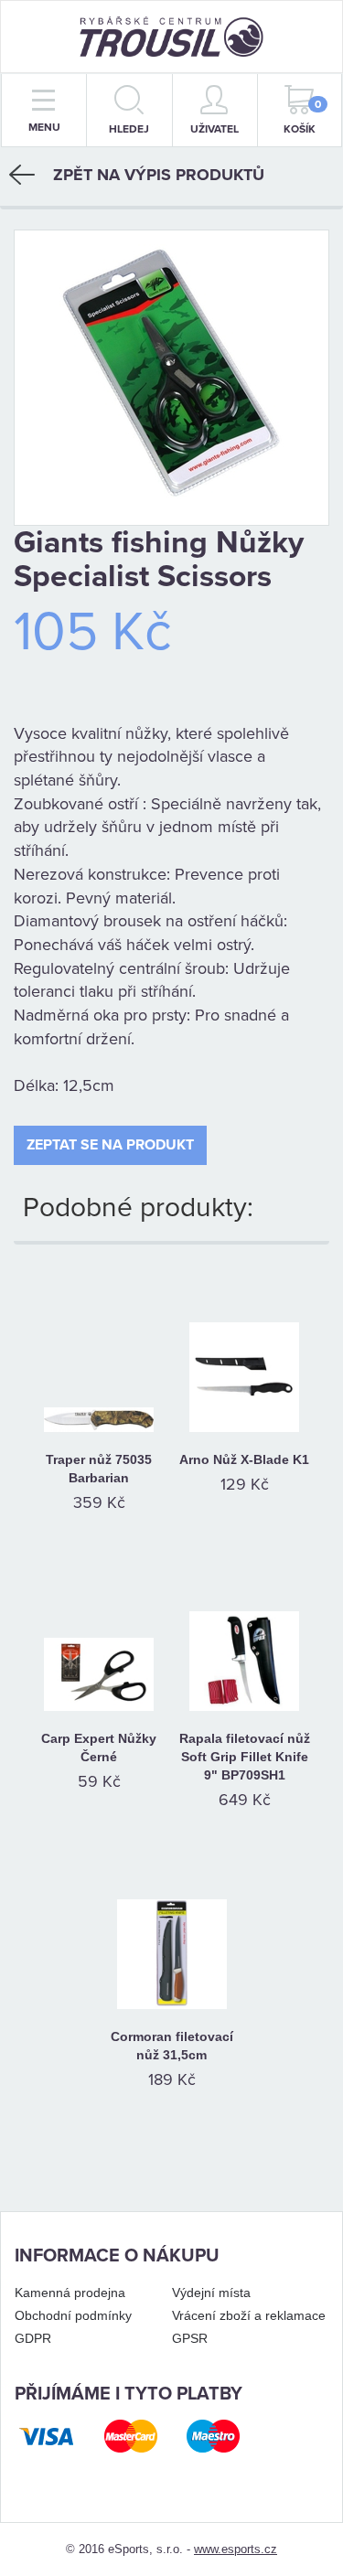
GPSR (190, 2338)
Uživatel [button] (214, 129)
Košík (302, 117)
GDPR (33, 2338)
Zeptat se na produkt (110, 1145)
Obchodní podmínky (73, 2315)
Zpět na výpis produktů (159, 175)
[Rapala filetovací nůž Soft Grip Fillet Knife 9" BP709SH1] (245, 1633)
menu (44, 127)
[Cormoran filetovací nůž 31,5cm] (171, 1931)
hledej (129, 129)
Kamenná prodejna (70, 2293)
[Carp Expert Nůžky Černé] (99, 1633)
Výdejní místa (211, 2293)
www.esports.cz (236, 2549)
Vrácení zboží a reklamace (249, 2315)
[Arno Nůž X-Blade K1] (245, 1354)
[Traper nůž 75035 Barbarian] (99, 1354)
